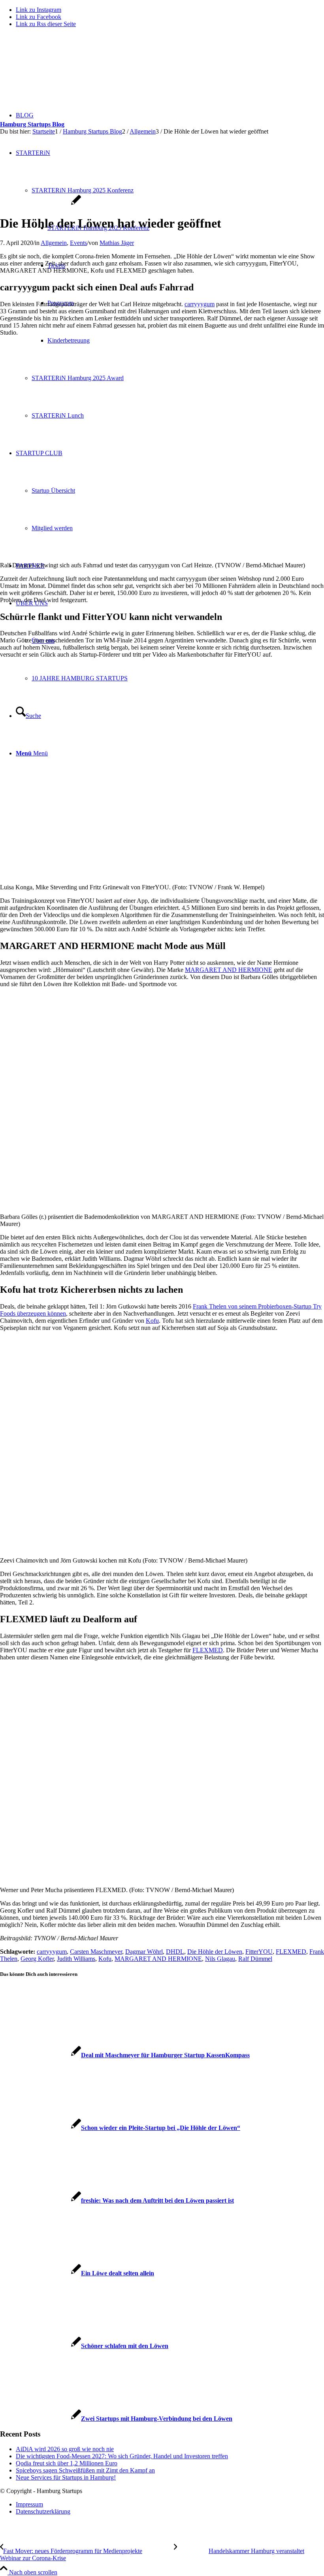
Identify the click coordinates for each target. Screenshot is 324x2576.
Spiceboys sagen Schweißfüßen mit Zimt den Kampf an (85, 2470)
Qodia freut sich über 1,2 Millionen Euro (67, 2463)
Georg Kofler (37, 1959)
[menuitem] (170, 2504)
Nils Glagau (220, 1959)
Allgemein (54, 243)
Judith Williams (76, 1959)
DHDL (175, 1952)
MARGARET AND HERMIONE (229, 970)
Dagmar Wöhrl (144, 1952)
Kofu (152, 1321)
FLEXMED (208, 1650)
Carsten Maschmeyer (96, 1952)
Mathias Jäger (117, 243)
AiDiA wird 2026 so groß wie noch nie (65, 2449)
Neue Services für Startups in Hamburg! (66, 2477)
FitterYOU (259, 1952)
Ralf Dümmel (255, 1959)
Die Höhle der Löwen (215, 1952)
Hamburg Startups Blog (32, 124)
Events (78, 243)
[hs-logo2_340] (59, 71)
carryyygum (200, 304)
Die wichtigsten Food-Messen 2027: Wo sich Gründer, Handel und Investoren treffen (122, 2456)
